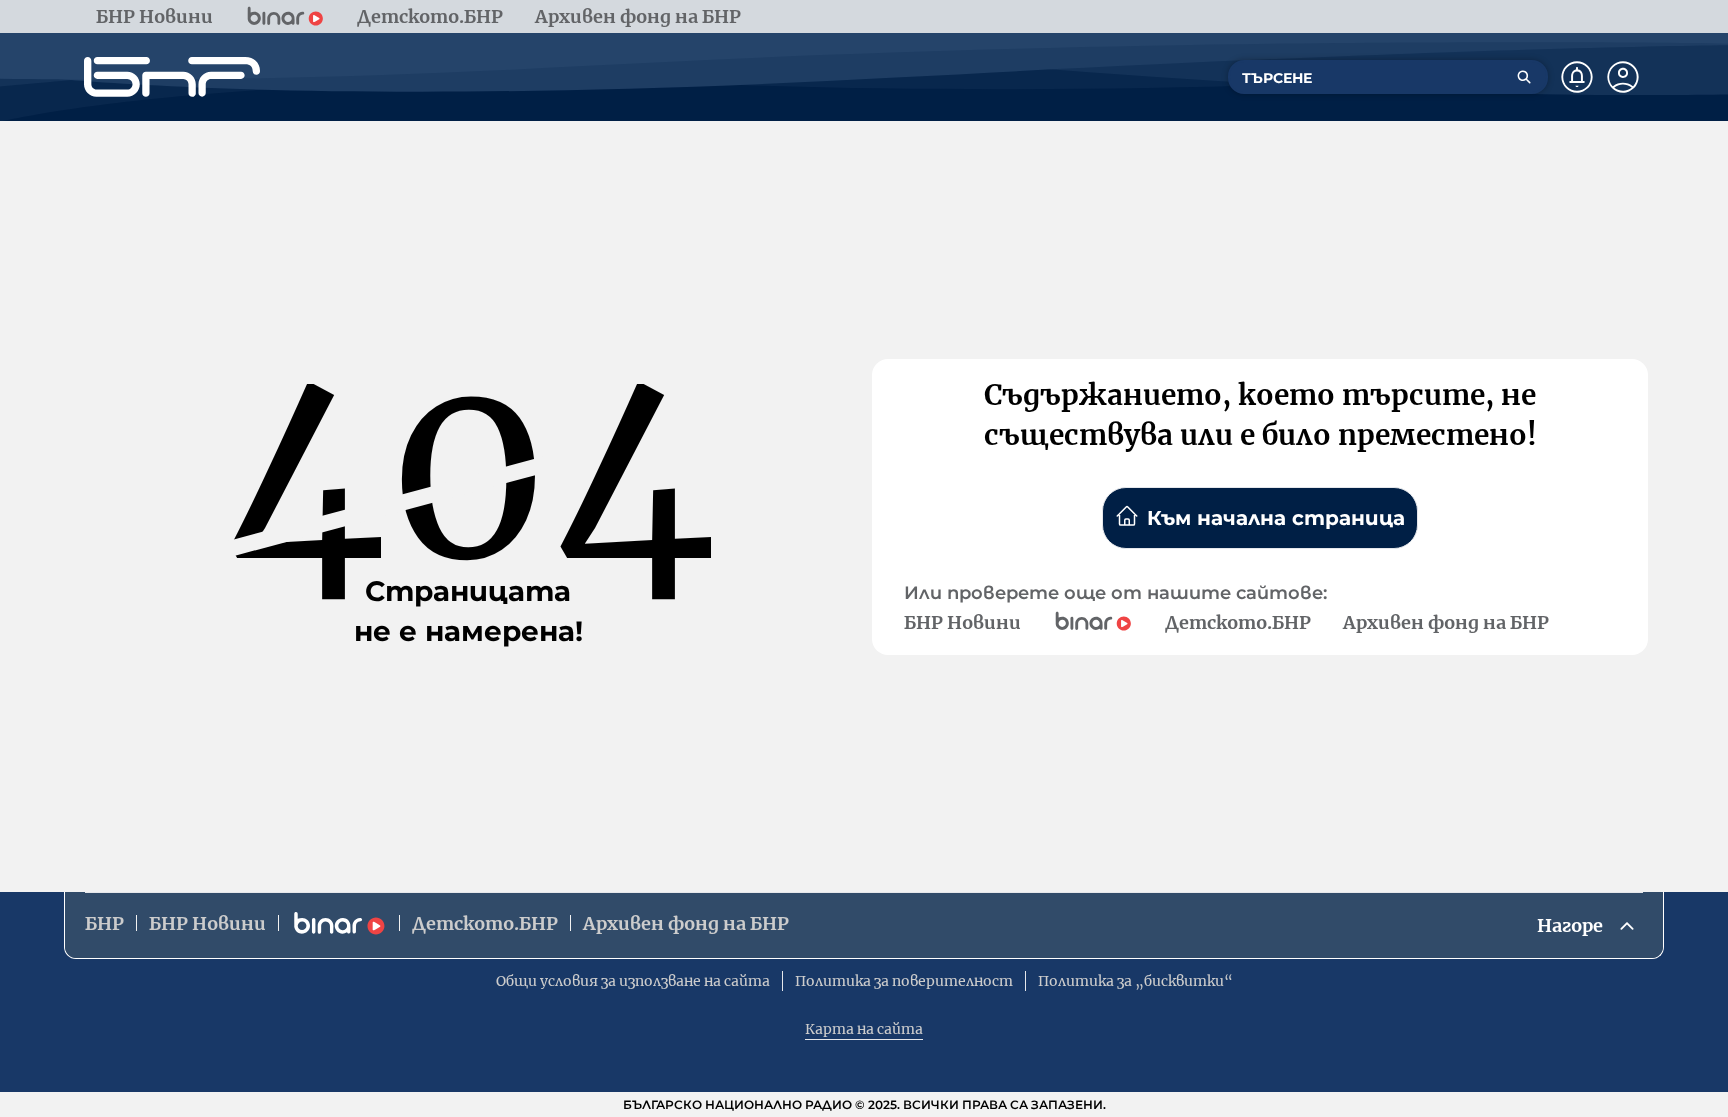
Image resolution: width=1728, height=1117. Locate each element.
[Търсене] (1524, 77)
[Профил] (1623, 77)
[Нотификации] (1577, 77)
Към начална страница (1276, 518)
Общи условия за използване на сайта (633, 981)
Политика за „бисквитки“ (1135, 981)
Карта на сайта (864, 1029)
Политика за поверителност (904, 981)
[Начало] (172, 77)
